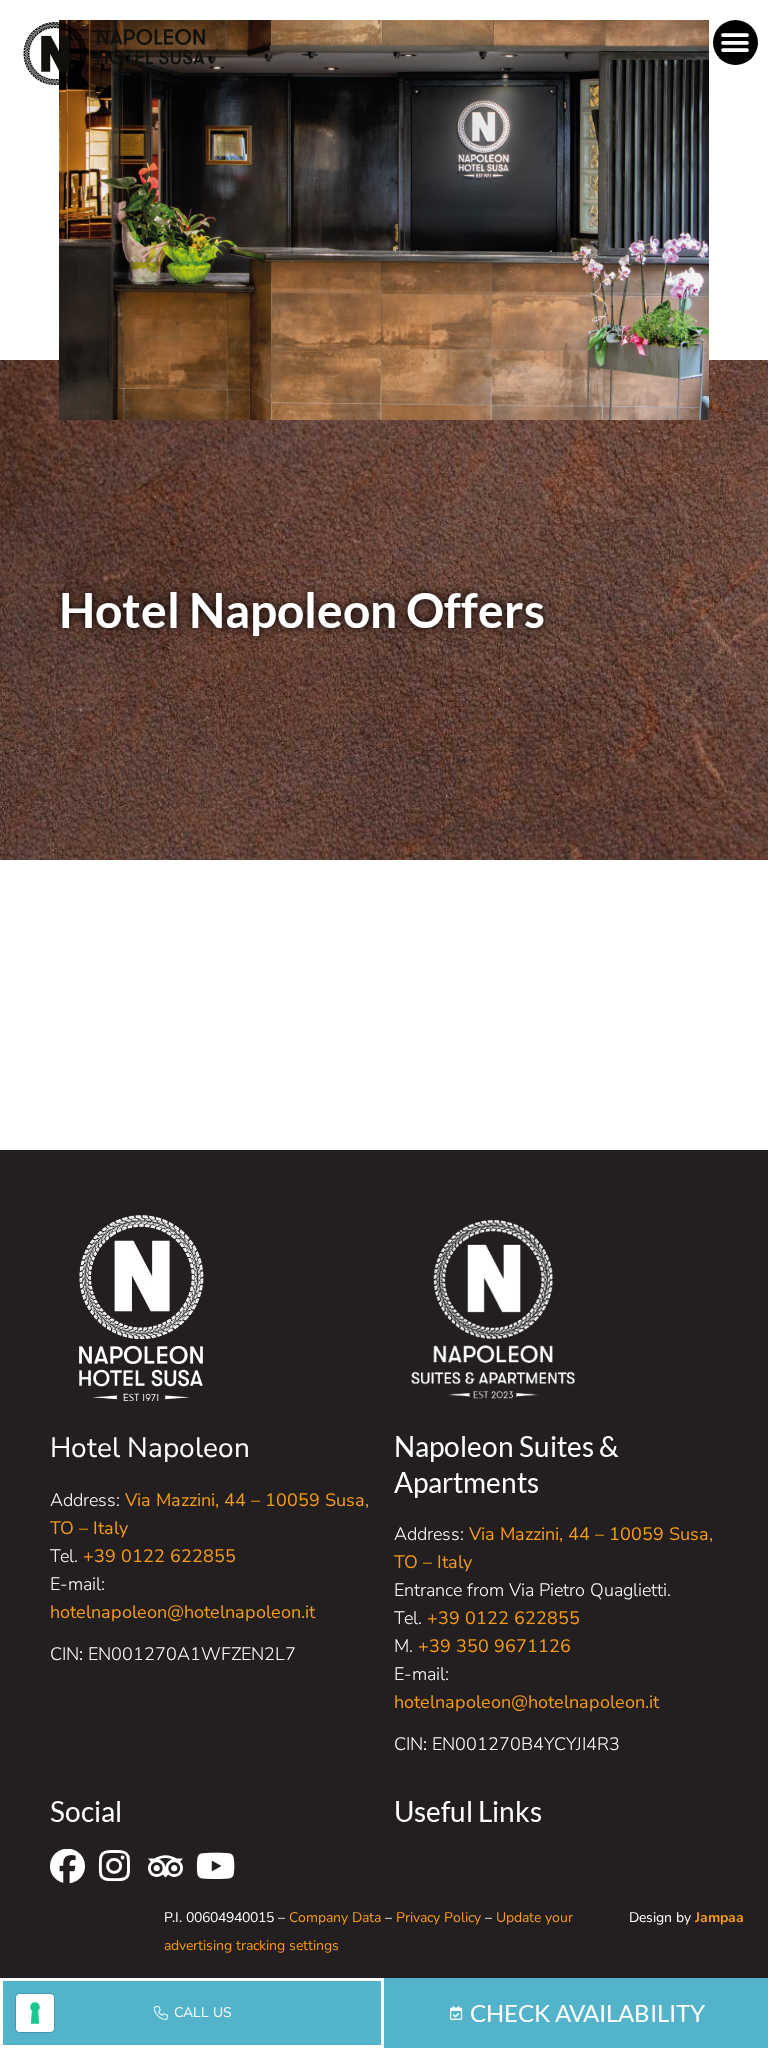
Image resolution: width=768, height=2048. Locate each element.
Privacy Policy (438, 1917)
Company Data (335, 1917)
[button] (735, 42)
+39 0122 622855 (159, 1556)
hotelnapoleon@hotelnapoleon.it (182, 1612)
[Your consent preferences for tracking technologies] (35, 2013)
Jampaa (719, 1917)
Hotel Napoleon (150, 1448)
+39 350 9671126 (494, 1646)
